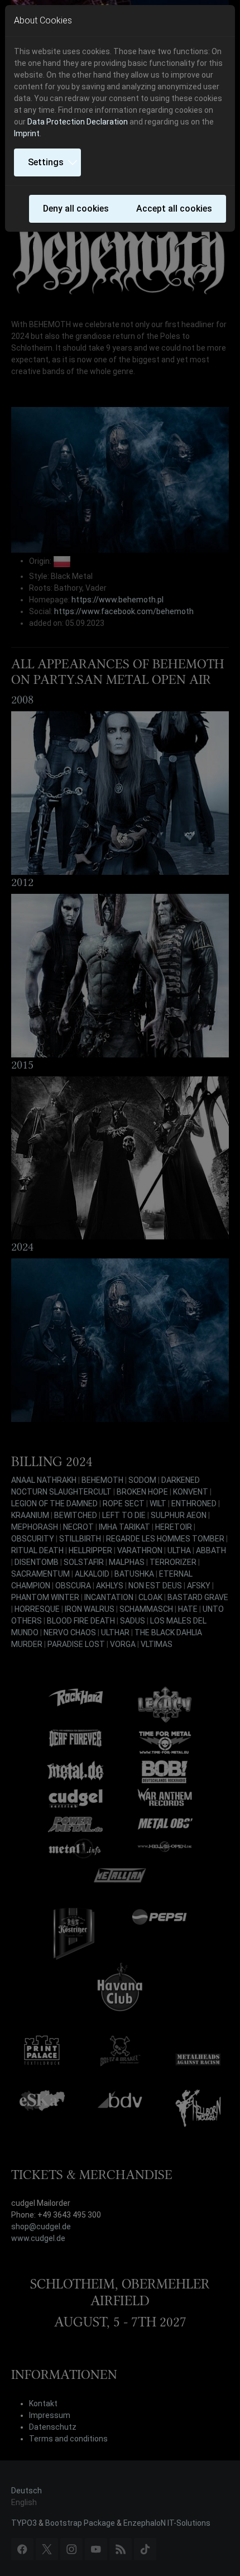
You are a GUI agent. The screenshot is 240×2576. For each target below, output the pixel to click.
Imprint (27, 133)
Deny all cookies (76, 209)
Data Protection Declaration (78, 122)
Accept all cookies (174, 209)
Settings (46, 162)
